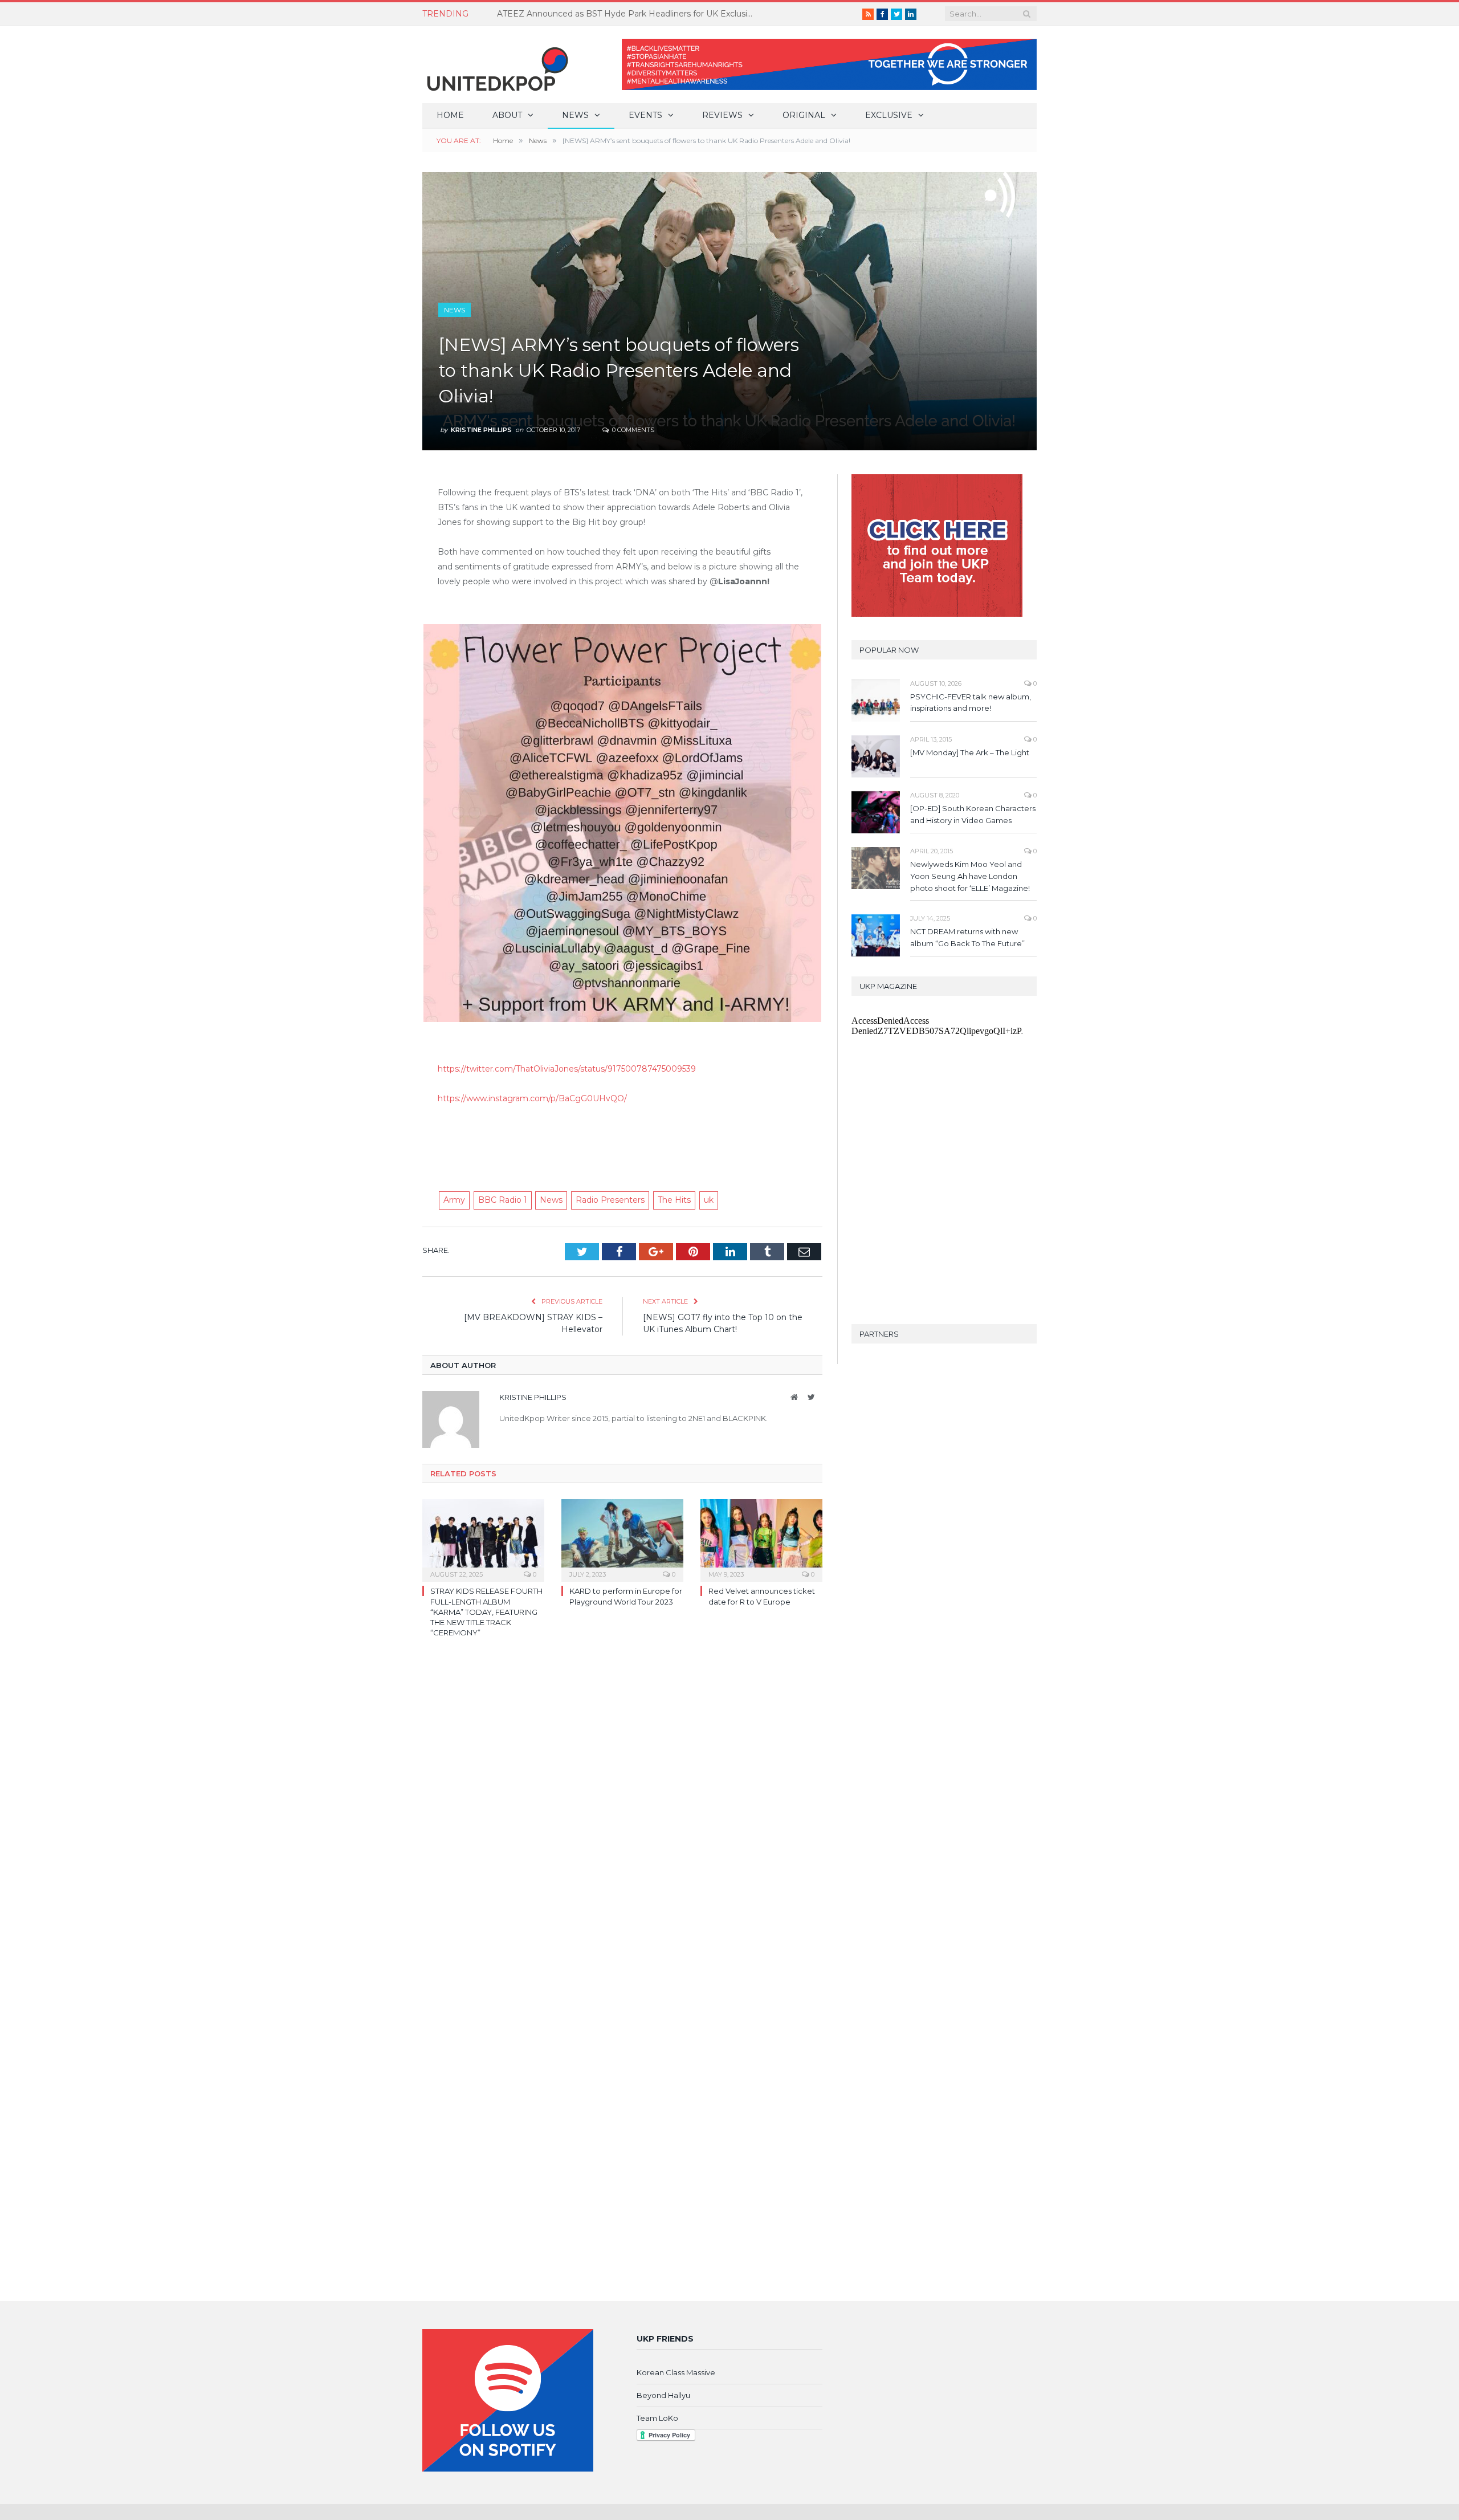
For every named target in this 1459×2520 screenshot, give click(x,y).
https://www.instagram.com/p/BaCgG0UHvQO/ (532, 1098)
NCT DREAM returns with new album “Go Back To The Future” (967, 937)
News (575, 115)
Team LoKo (657, 2418)
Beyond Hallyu (663, 2395)
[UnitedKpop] (496, 65)
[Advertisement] (622, 1138)
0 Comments (632, 430)
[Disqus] (622, 1812)
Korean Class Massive (676, 2372)
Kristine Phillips (481, 430)
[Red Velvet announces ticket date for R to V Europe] (761, 1539)
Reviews (722, 115)
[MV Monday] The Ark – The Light (970, 752)
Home (450, 115)
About (507, 115)
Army (454, 1200)
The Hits (674, 1200)
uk (709, 1200)
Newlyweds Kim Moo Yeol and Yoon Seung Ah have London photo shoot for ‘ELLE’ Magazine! (970, 876)
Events (645, 115)
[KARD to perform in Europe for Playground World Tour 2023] (622, 1539)
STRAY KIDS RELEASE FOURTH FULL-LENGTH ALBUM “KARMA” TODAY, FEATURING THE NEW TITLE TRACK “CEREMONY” (486, 1612)
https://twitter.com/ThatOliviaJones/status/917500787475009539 (567, 1069)
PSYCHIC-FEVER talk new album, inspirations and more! (971, 703)
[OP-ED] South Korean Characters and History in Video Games (973, 814)
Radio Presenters (610, 1200)
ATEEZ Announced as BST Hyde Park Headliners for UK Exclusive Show (628, 14)
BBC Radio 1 (503, 1200)
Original (804, 115)
